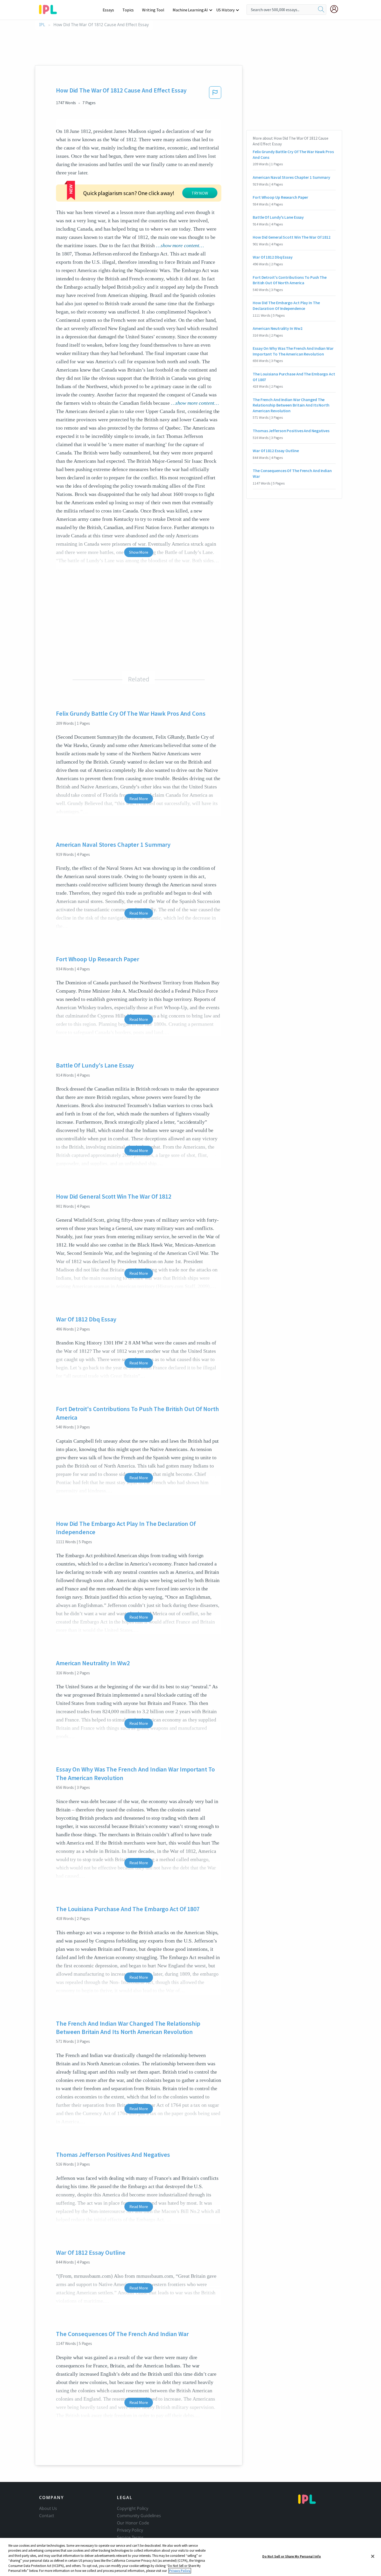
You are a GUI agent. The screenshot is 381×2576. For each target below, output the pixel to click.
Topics (128, 10)
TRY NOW (200, 193)
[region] (190, 2557)
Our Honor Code (133, 2523)
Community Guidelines (139, 2516)
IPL (42, 25)
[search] (321, 10)
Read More (139, 799)
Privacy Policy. (180, 2571)
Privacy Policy (130, 2530)
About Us (48, 2508)
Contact (47, 2516)
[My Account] (336, 9)
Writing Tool (153, 10)
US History (225, 10)
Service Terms (130, 2537)
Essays (108, 10)
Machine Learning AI (190, 10)
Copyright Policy (132, 2508)
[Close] (373, 2556)
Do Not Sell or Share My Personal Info (292, 2556)
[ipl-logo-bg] (50, 9)
